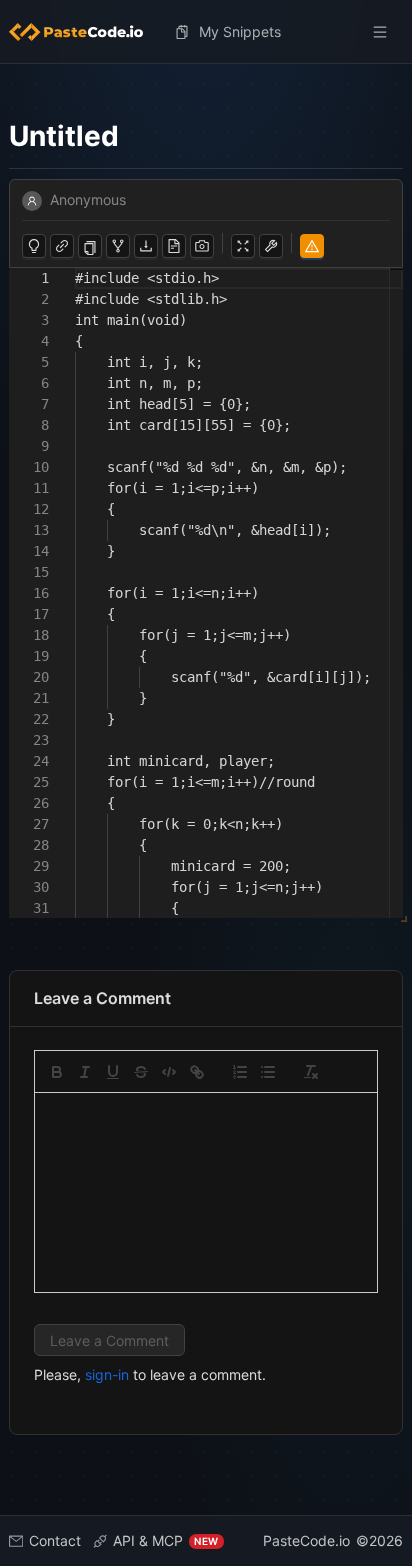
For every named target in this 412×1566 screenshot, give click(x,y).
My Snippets (240, 31)
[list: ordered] (240, 1072)
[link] (197, 1072)
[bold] (57, 1072)
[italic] (85, 1072)
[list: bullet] (268, 1072)
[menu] (206, 32)
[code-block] (169, 1072)
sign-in (107, 1374)
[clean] (311, 1072)
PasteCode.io (306, 1540)
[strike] (141, 1072)
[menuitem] (84, 32)
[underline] (113, 1072)
